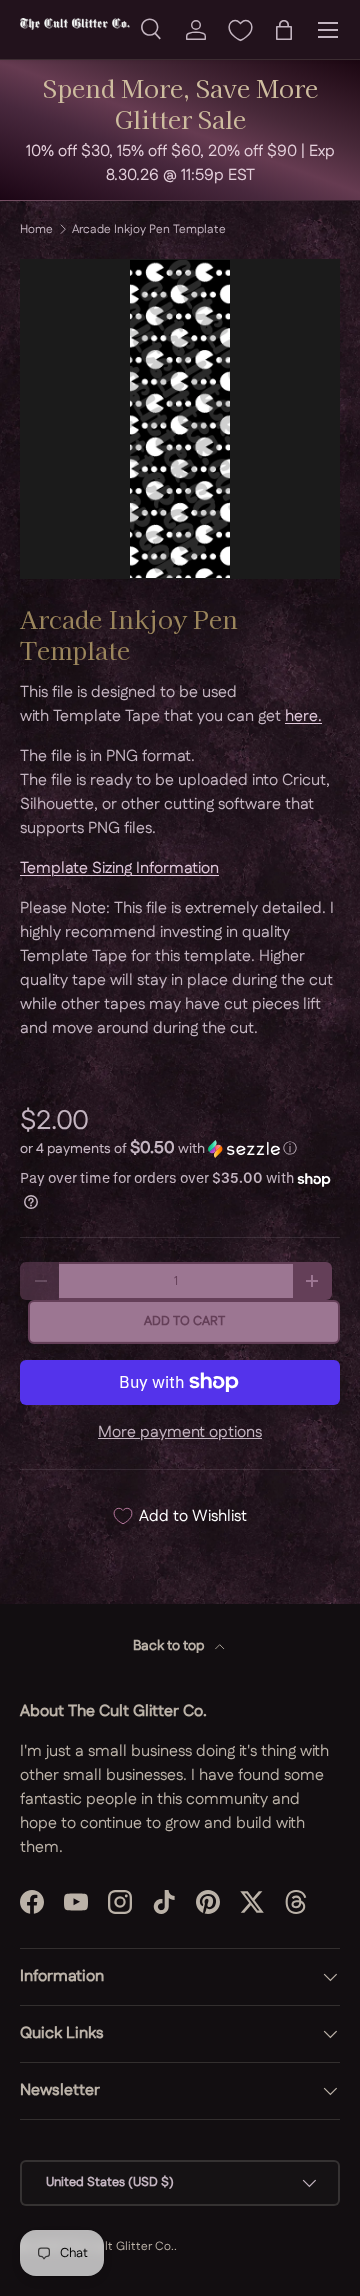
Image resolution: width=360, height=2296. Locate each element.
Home (36, 230)
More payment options (180, 1432)
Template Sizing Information (119, 868)
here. (303, 716)
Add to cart (184, 1321)
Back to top (170, 1646)
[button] (284, 30)
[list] (180, 419)
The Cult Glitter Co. (119, 2246)
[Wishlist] (240, 30)
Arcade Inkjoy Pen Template (149, 230)
